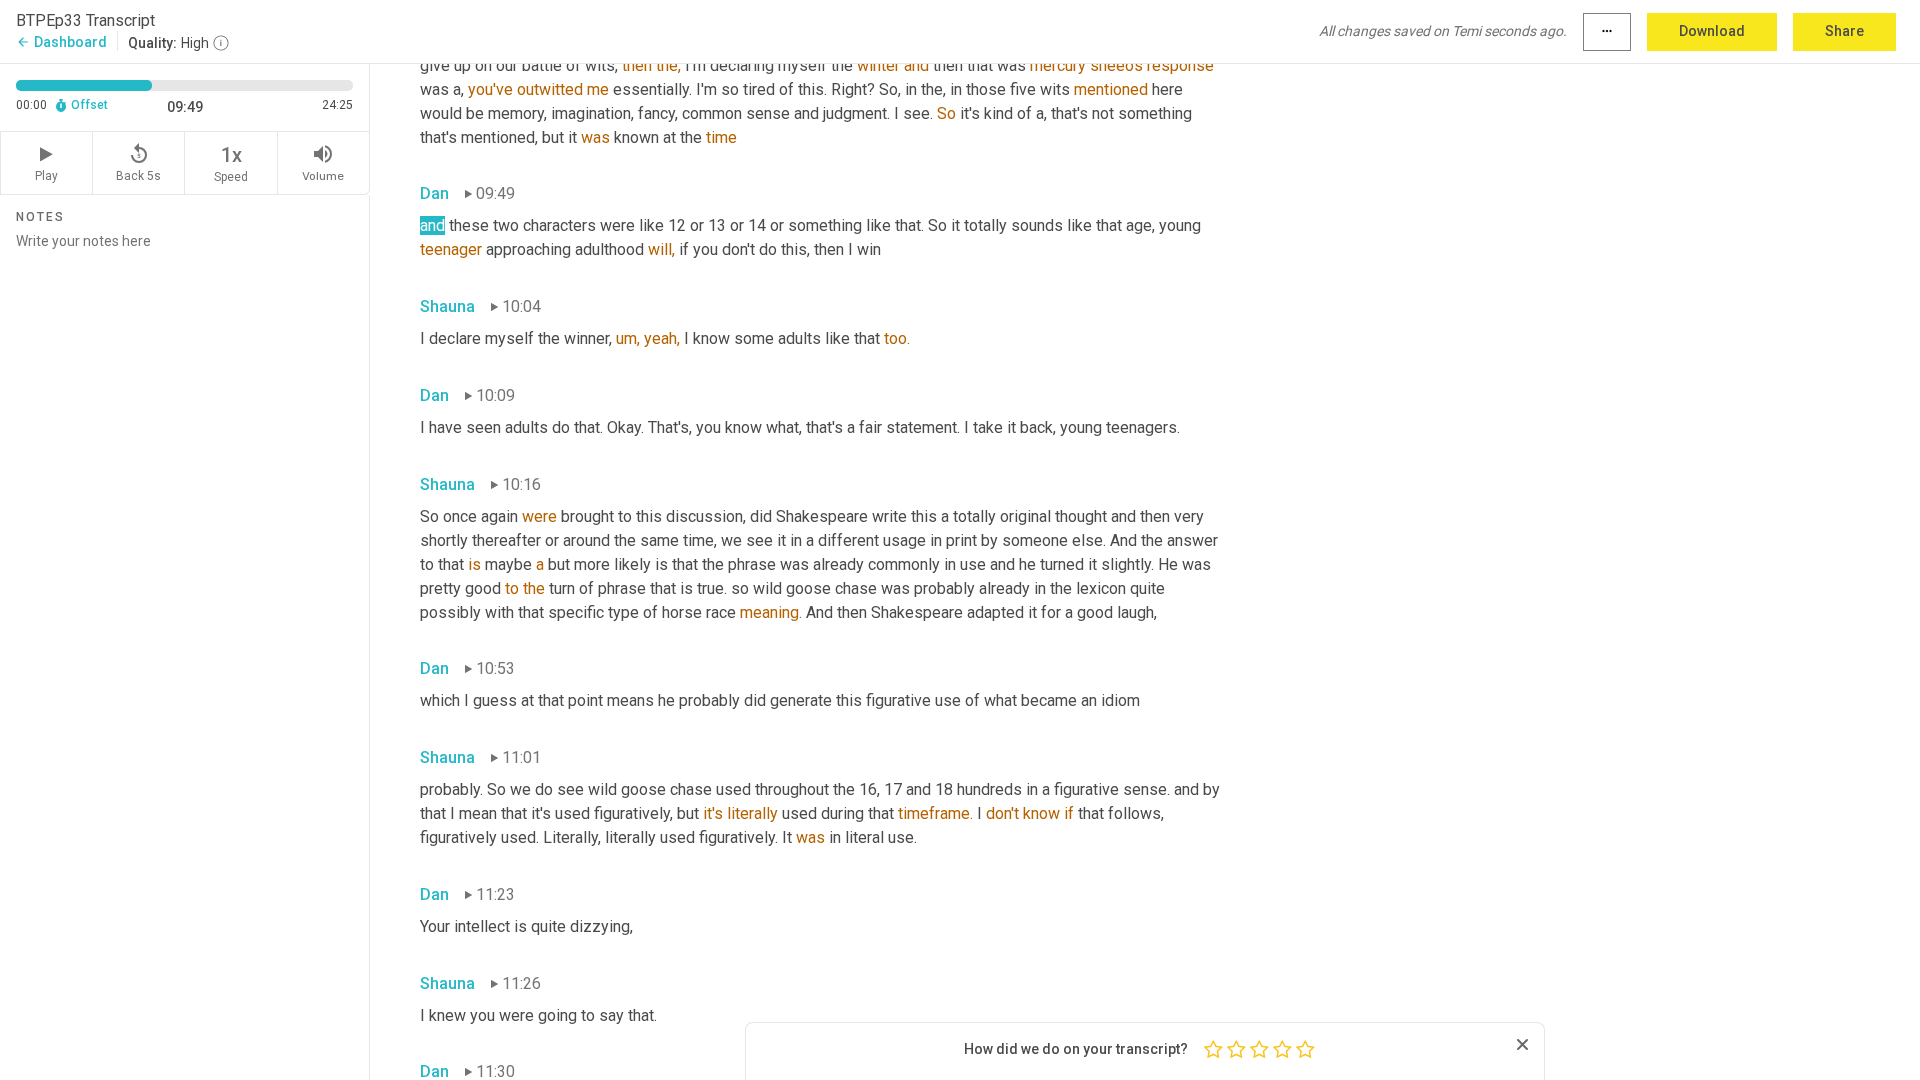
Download (1712, 31)
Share (1844, 31)
